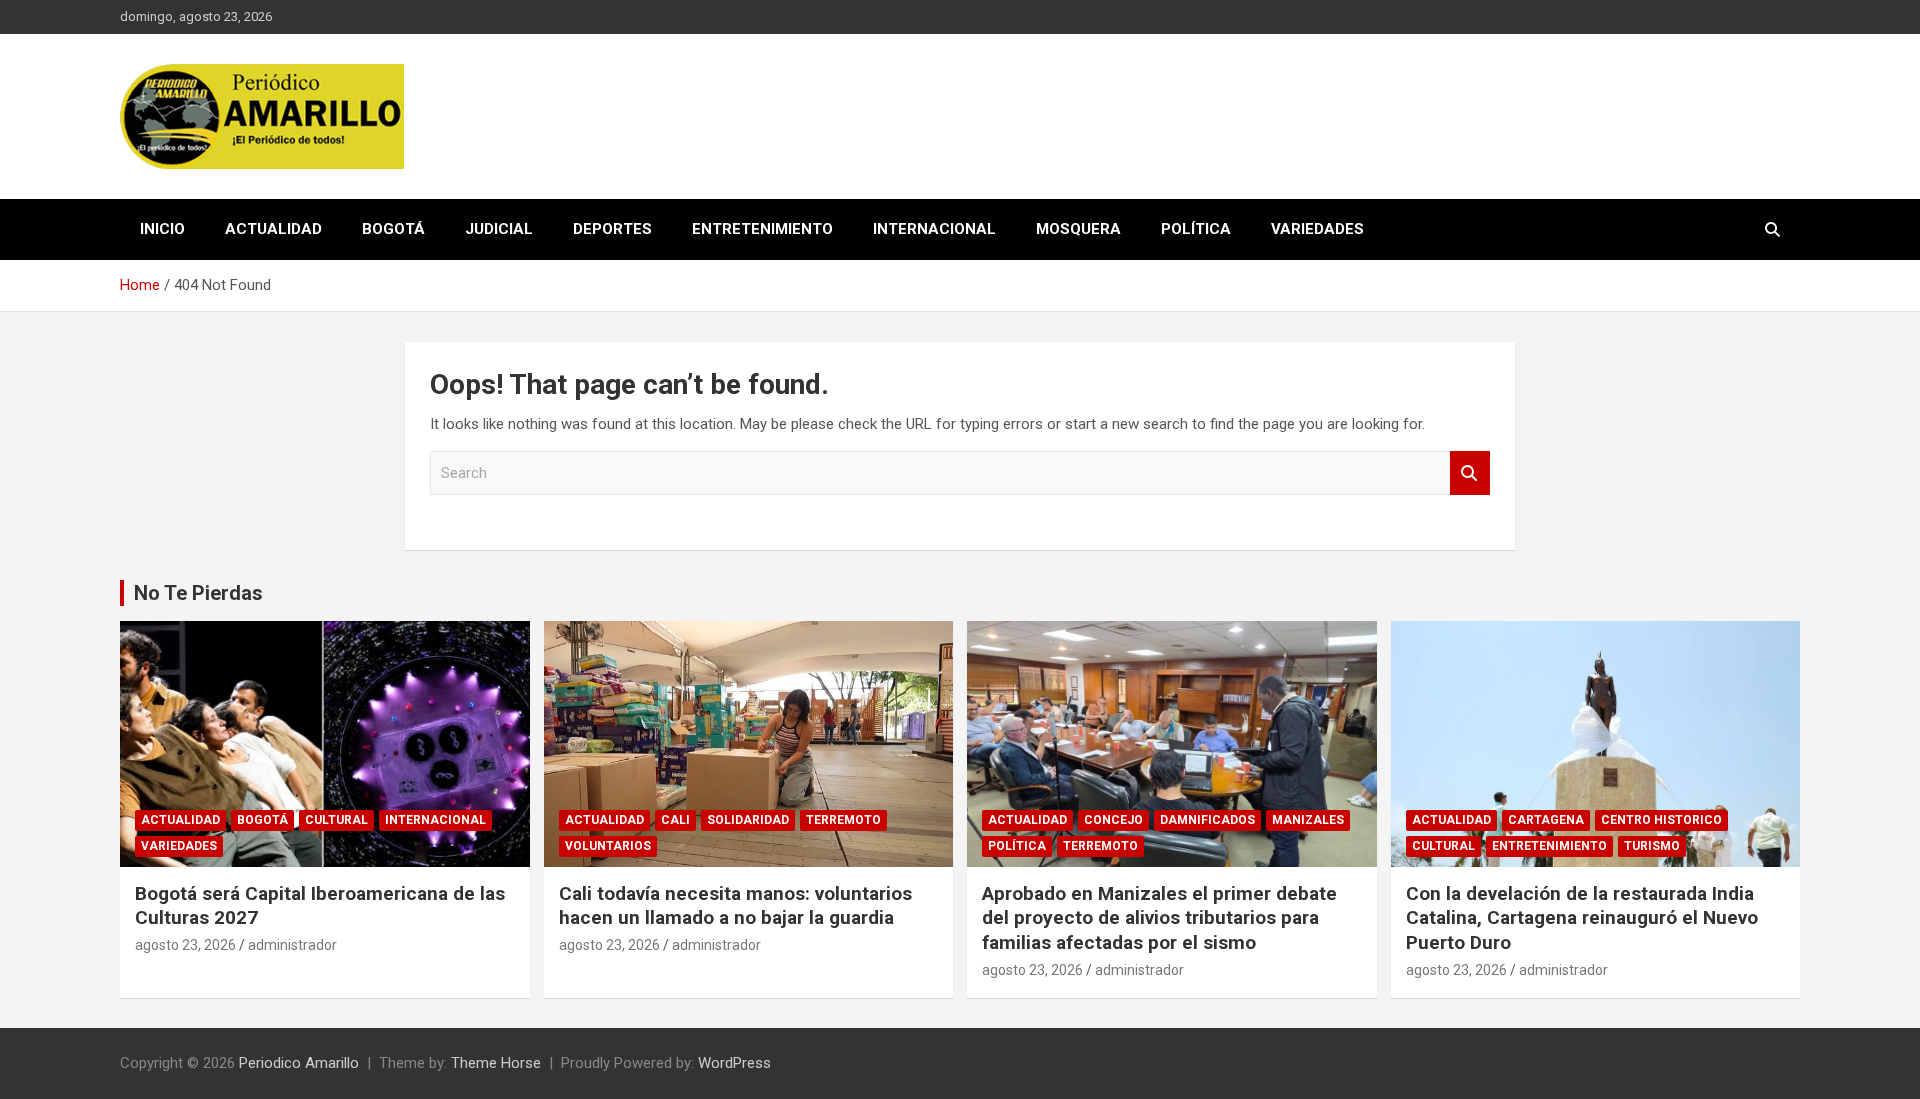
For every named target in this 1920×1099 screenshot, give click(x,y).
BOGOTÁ (393, 229)
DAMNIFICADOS (1207, 820)
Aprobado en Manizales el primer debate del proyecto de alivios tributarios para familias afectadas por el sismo (1159, 918)
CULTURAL (336, 820)
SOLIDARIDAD (748, 820)
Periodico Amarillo (299, 1063)
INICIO (162, 229)
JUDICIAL (499, 229)
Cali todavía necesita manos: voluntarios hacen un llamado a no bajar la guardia (735, 906)
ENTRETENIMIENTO (762, 229)
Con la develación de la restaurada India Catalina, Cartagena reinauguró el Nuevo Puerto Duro (1582, 918)
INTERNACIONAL (934, 229)
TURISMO (1652, 846)
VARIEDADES (1317, 229)
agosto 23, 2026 (185, 945)
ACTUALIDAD (273, 229)
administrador (292, 945)
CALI (675, 820)
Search (1470, 473)
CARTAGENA (1546, 820)
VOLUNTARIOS (608, 846)
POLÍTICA (1196, 229)
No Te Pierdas (198, 593)
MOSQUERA (1078, 229)
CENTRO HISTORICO (1661, 820)
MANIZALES (1308, 820)
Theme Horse (496, 1063)
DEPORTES (612, 229)
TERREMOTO (843, 820)
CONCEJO (1113, 820)
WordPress (734, 1063)
